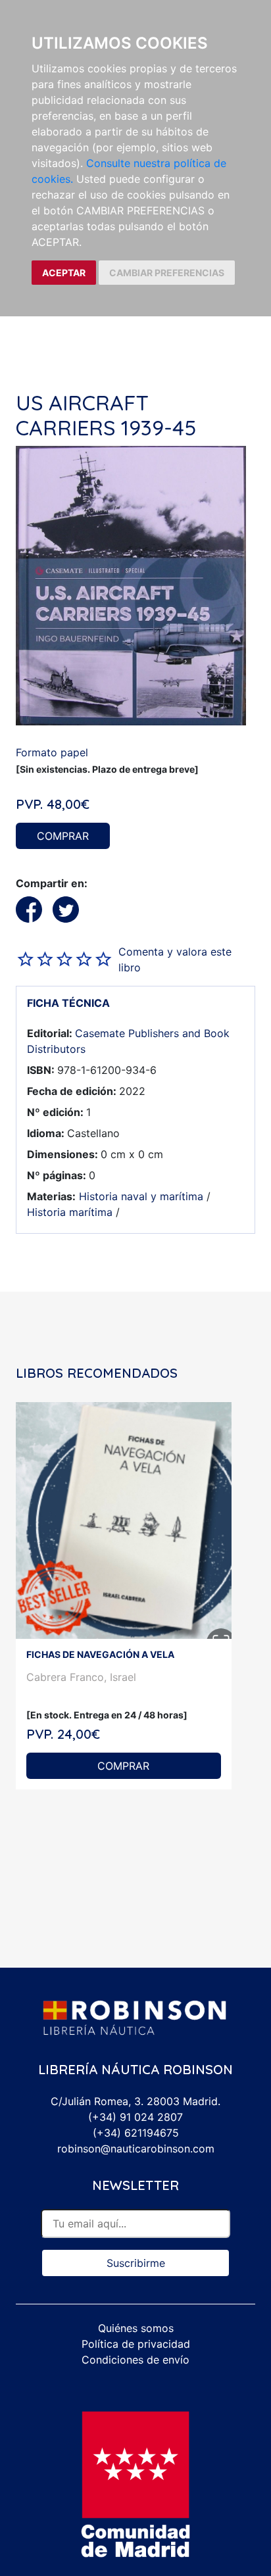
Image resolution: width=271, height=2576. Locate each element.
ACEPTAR (64, 273)
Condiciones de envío (135, 2360)
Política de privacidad (136, 2344)
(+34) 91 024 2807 (135, 2117)
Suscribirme (136, 2263)
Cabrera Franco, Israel (81, 1677)
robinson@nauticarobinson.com (136, 2149)
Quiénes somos (136, 2328)
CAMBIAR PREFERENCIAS (167, 273)
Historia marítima (70, 1212)
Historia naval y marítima (141, 1196)
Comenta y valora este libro (175, 960)
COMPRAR (63, 836)
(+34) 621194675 (136, 2133)
